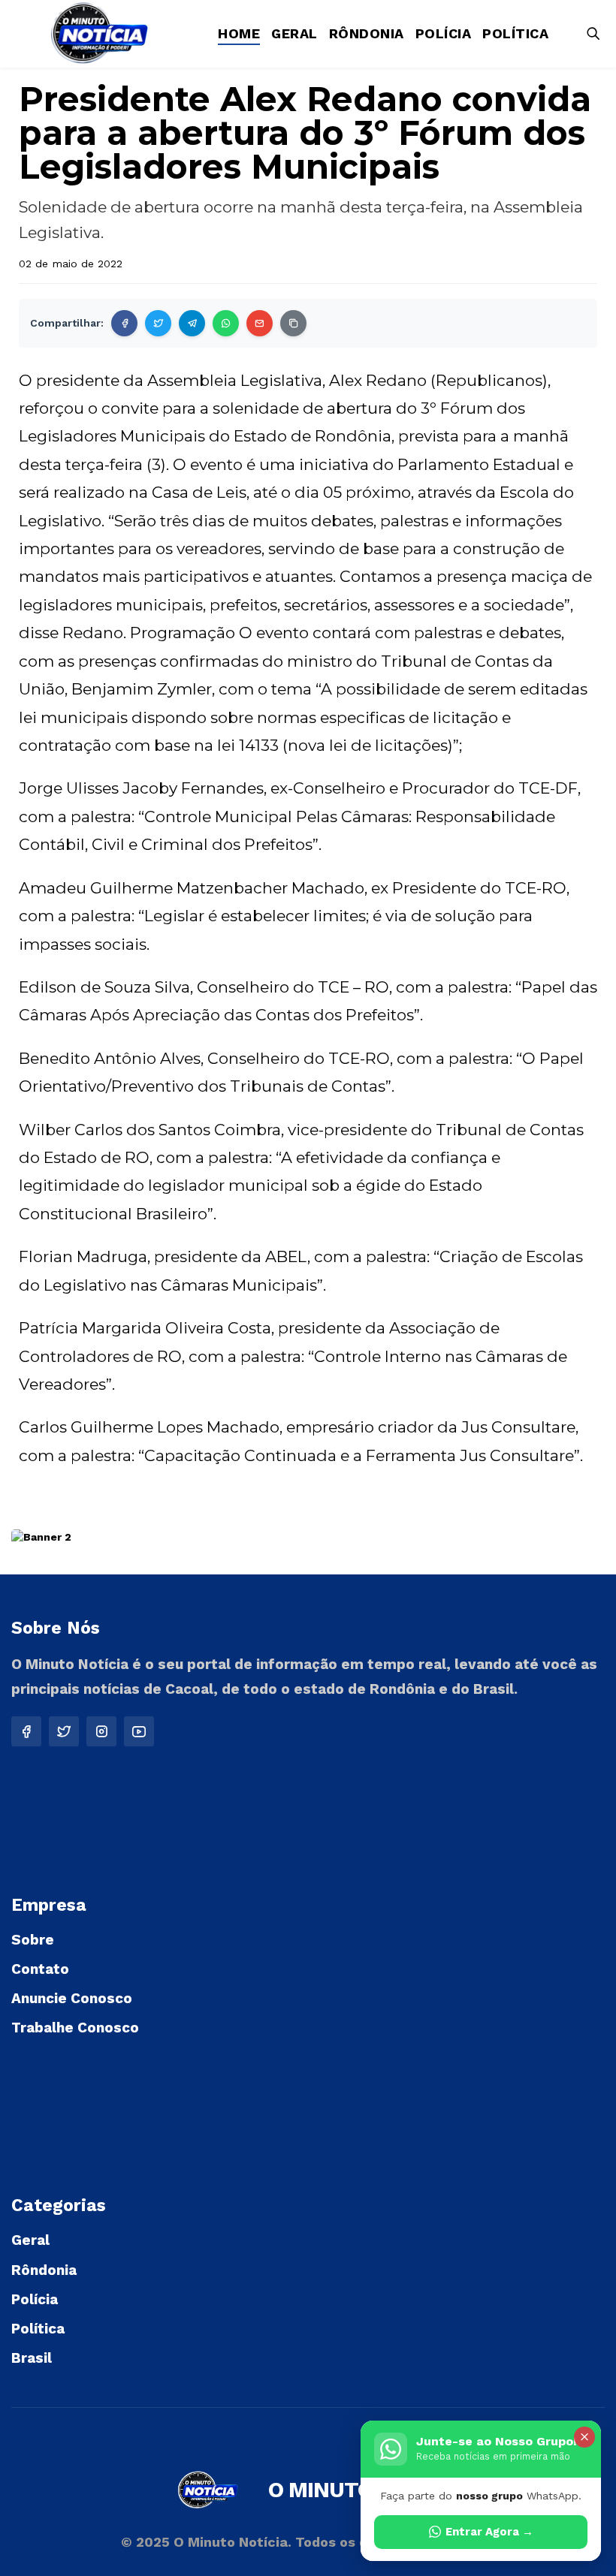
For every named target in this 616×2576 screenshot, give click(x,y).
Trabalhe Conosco (75, 2028)
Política (515, 33)
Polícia (444, 33)
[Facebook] (124, 323)
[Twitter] (158, 323)
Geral (294, 33)
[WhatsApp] (226, 323)
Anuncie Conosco (72, 1998)
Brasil (32, 2358)
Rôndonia (367, 33)
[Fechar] (584, 2437)
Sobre (33, 1940)
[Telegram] (192, 323)
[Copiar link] (293, 323)
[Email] (260, 323)
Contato (40, 1969)
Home (239, 33)
